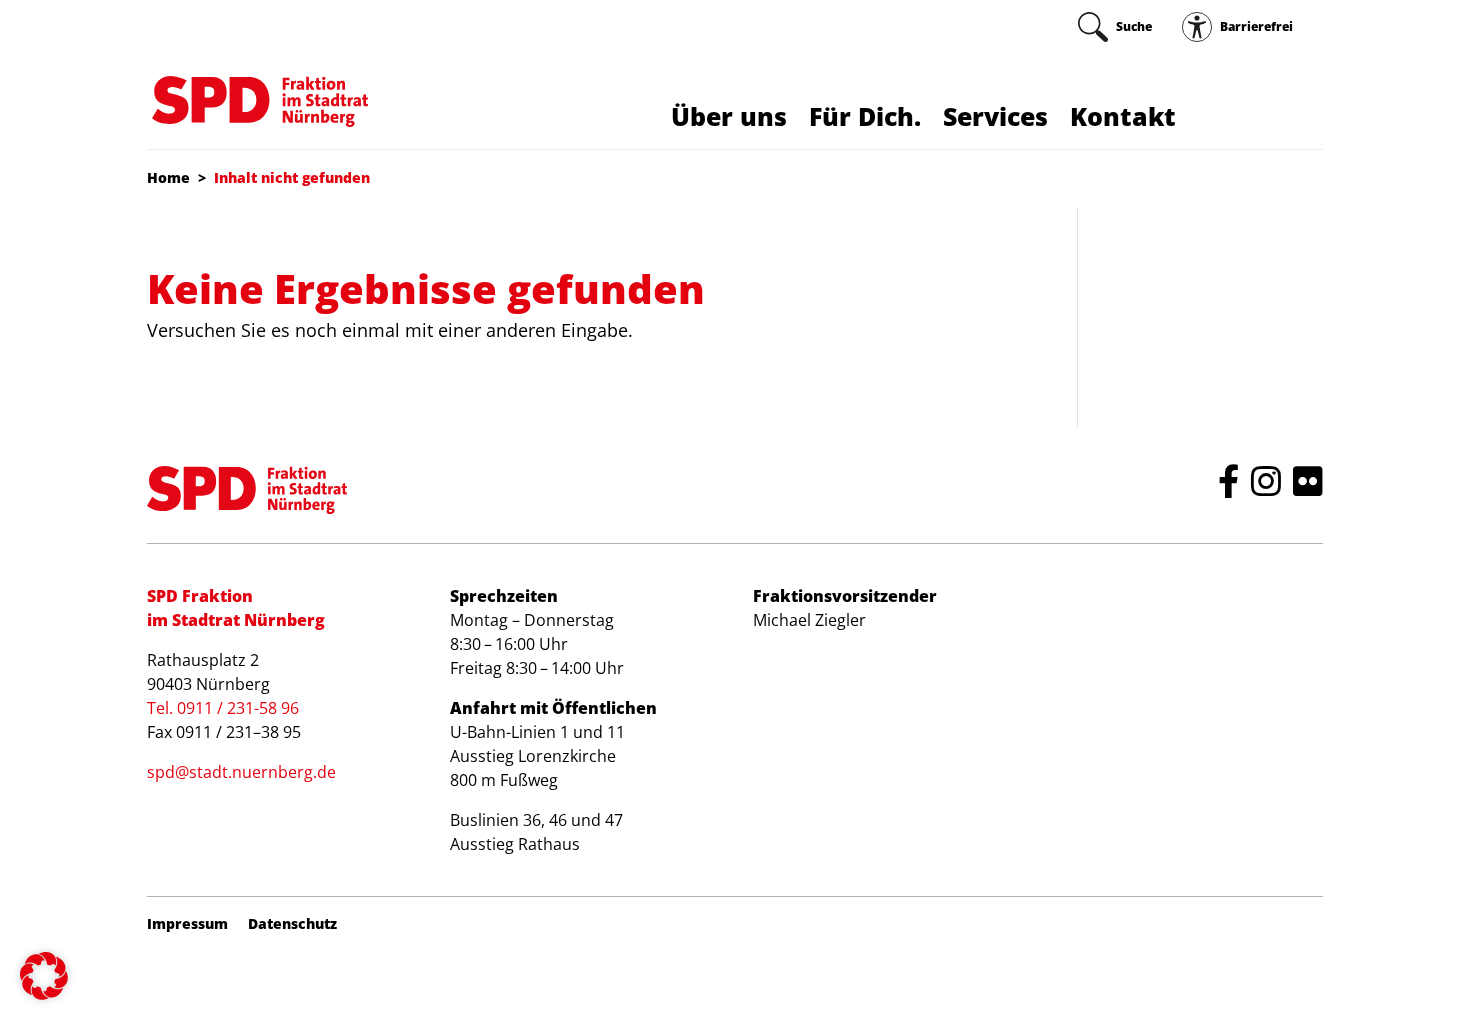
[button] (44, 976)
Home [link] (168, 177)
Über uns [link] (729, 116)
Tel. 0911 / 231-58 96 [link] (223, 708)
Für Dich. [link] (865, 116)
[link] (1115, 27)
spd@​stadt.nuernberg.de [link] (241, 772)
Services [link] (995, 116)
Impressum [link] (187, 924)
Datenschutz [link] (292, 924)
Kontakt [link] (1123, 116)
